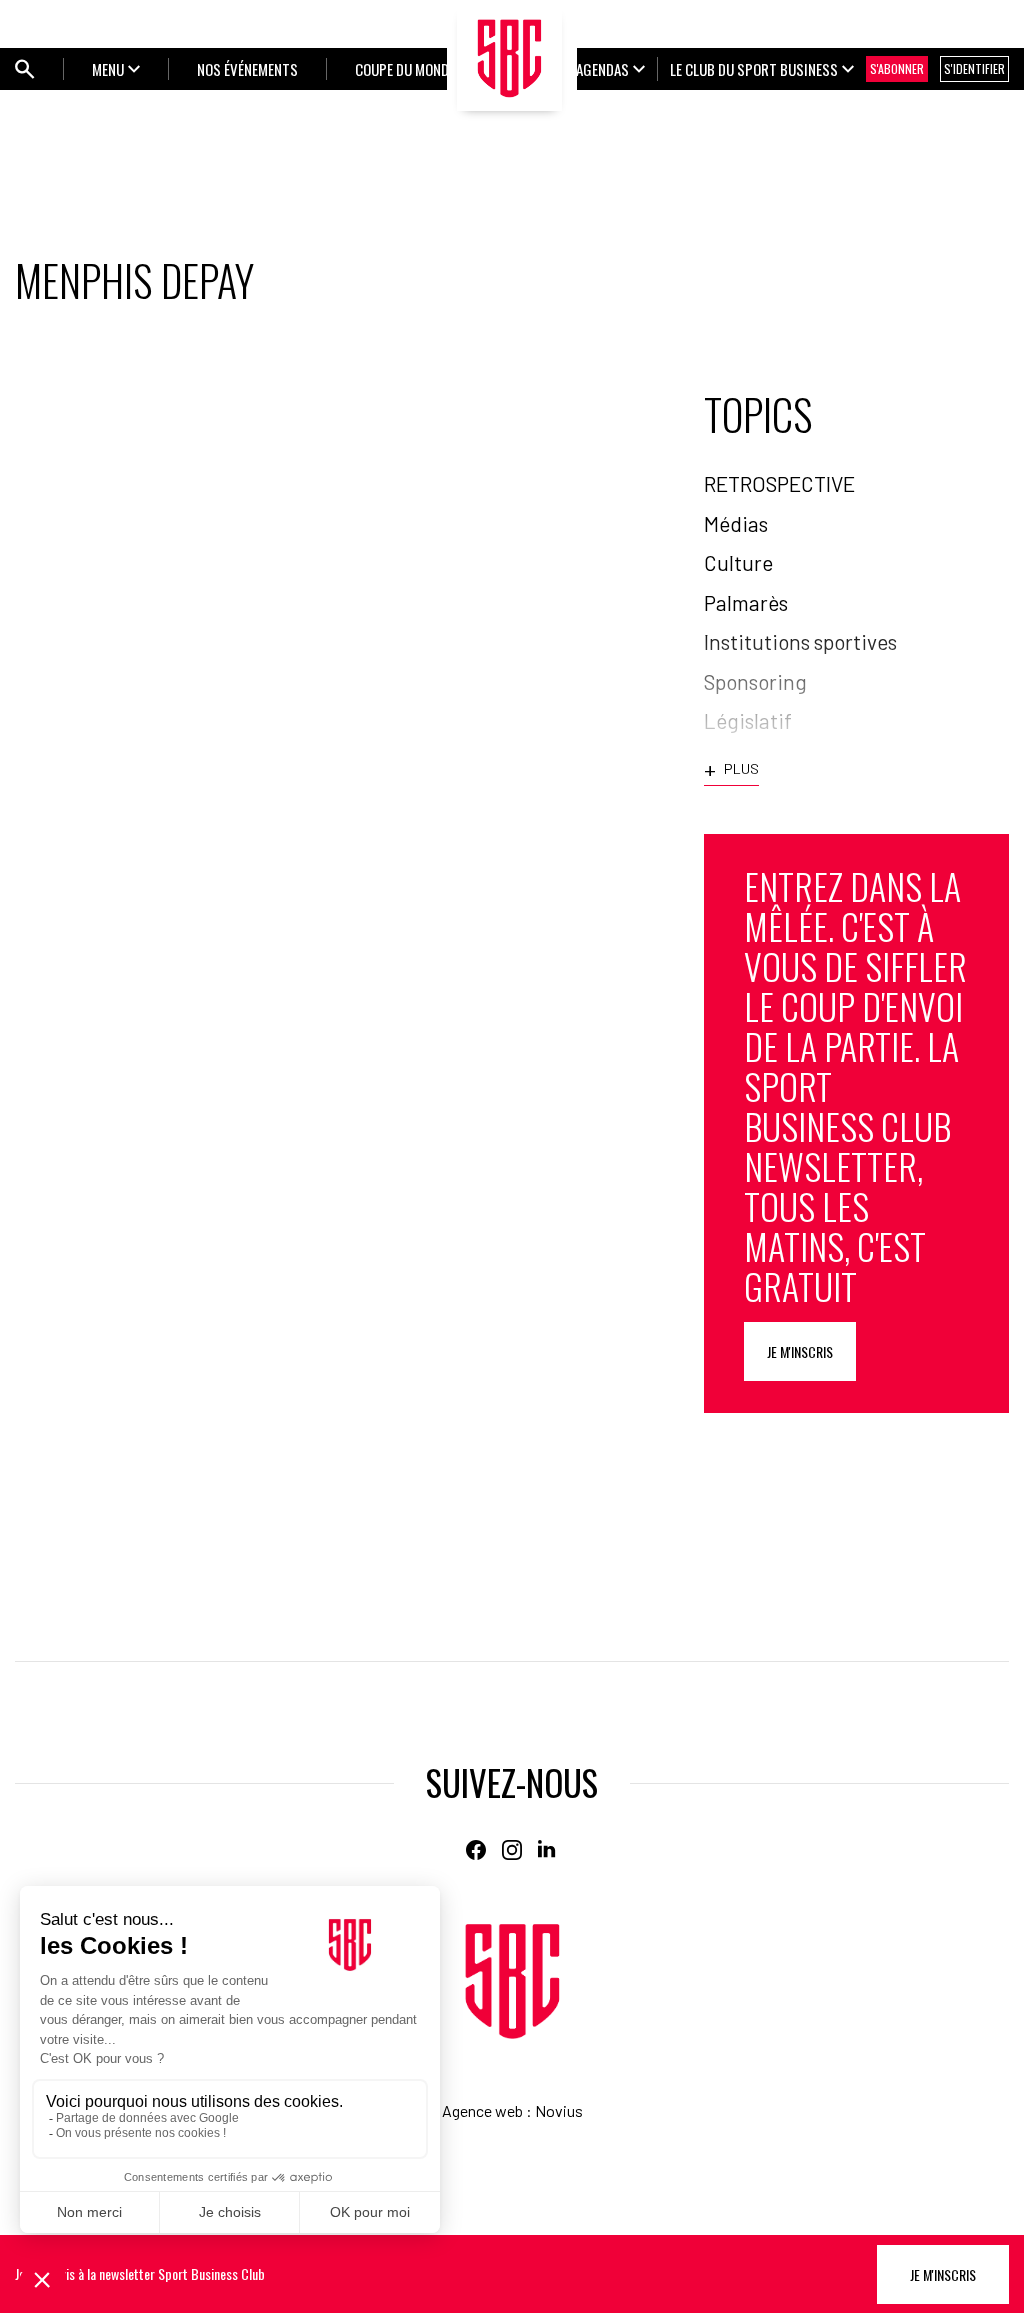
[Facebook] (476, 1850)
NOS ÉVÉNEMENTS (247, 69)
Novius (559, 2110)
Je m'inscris (800, 1351)
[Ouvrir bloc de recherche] (25, 69)
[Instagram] (512, 1850)
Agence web (482, 2110)
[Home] (512, 1981)
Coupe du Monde (405, 69)
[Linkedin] (548, 1850)
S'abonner (897, 68)
